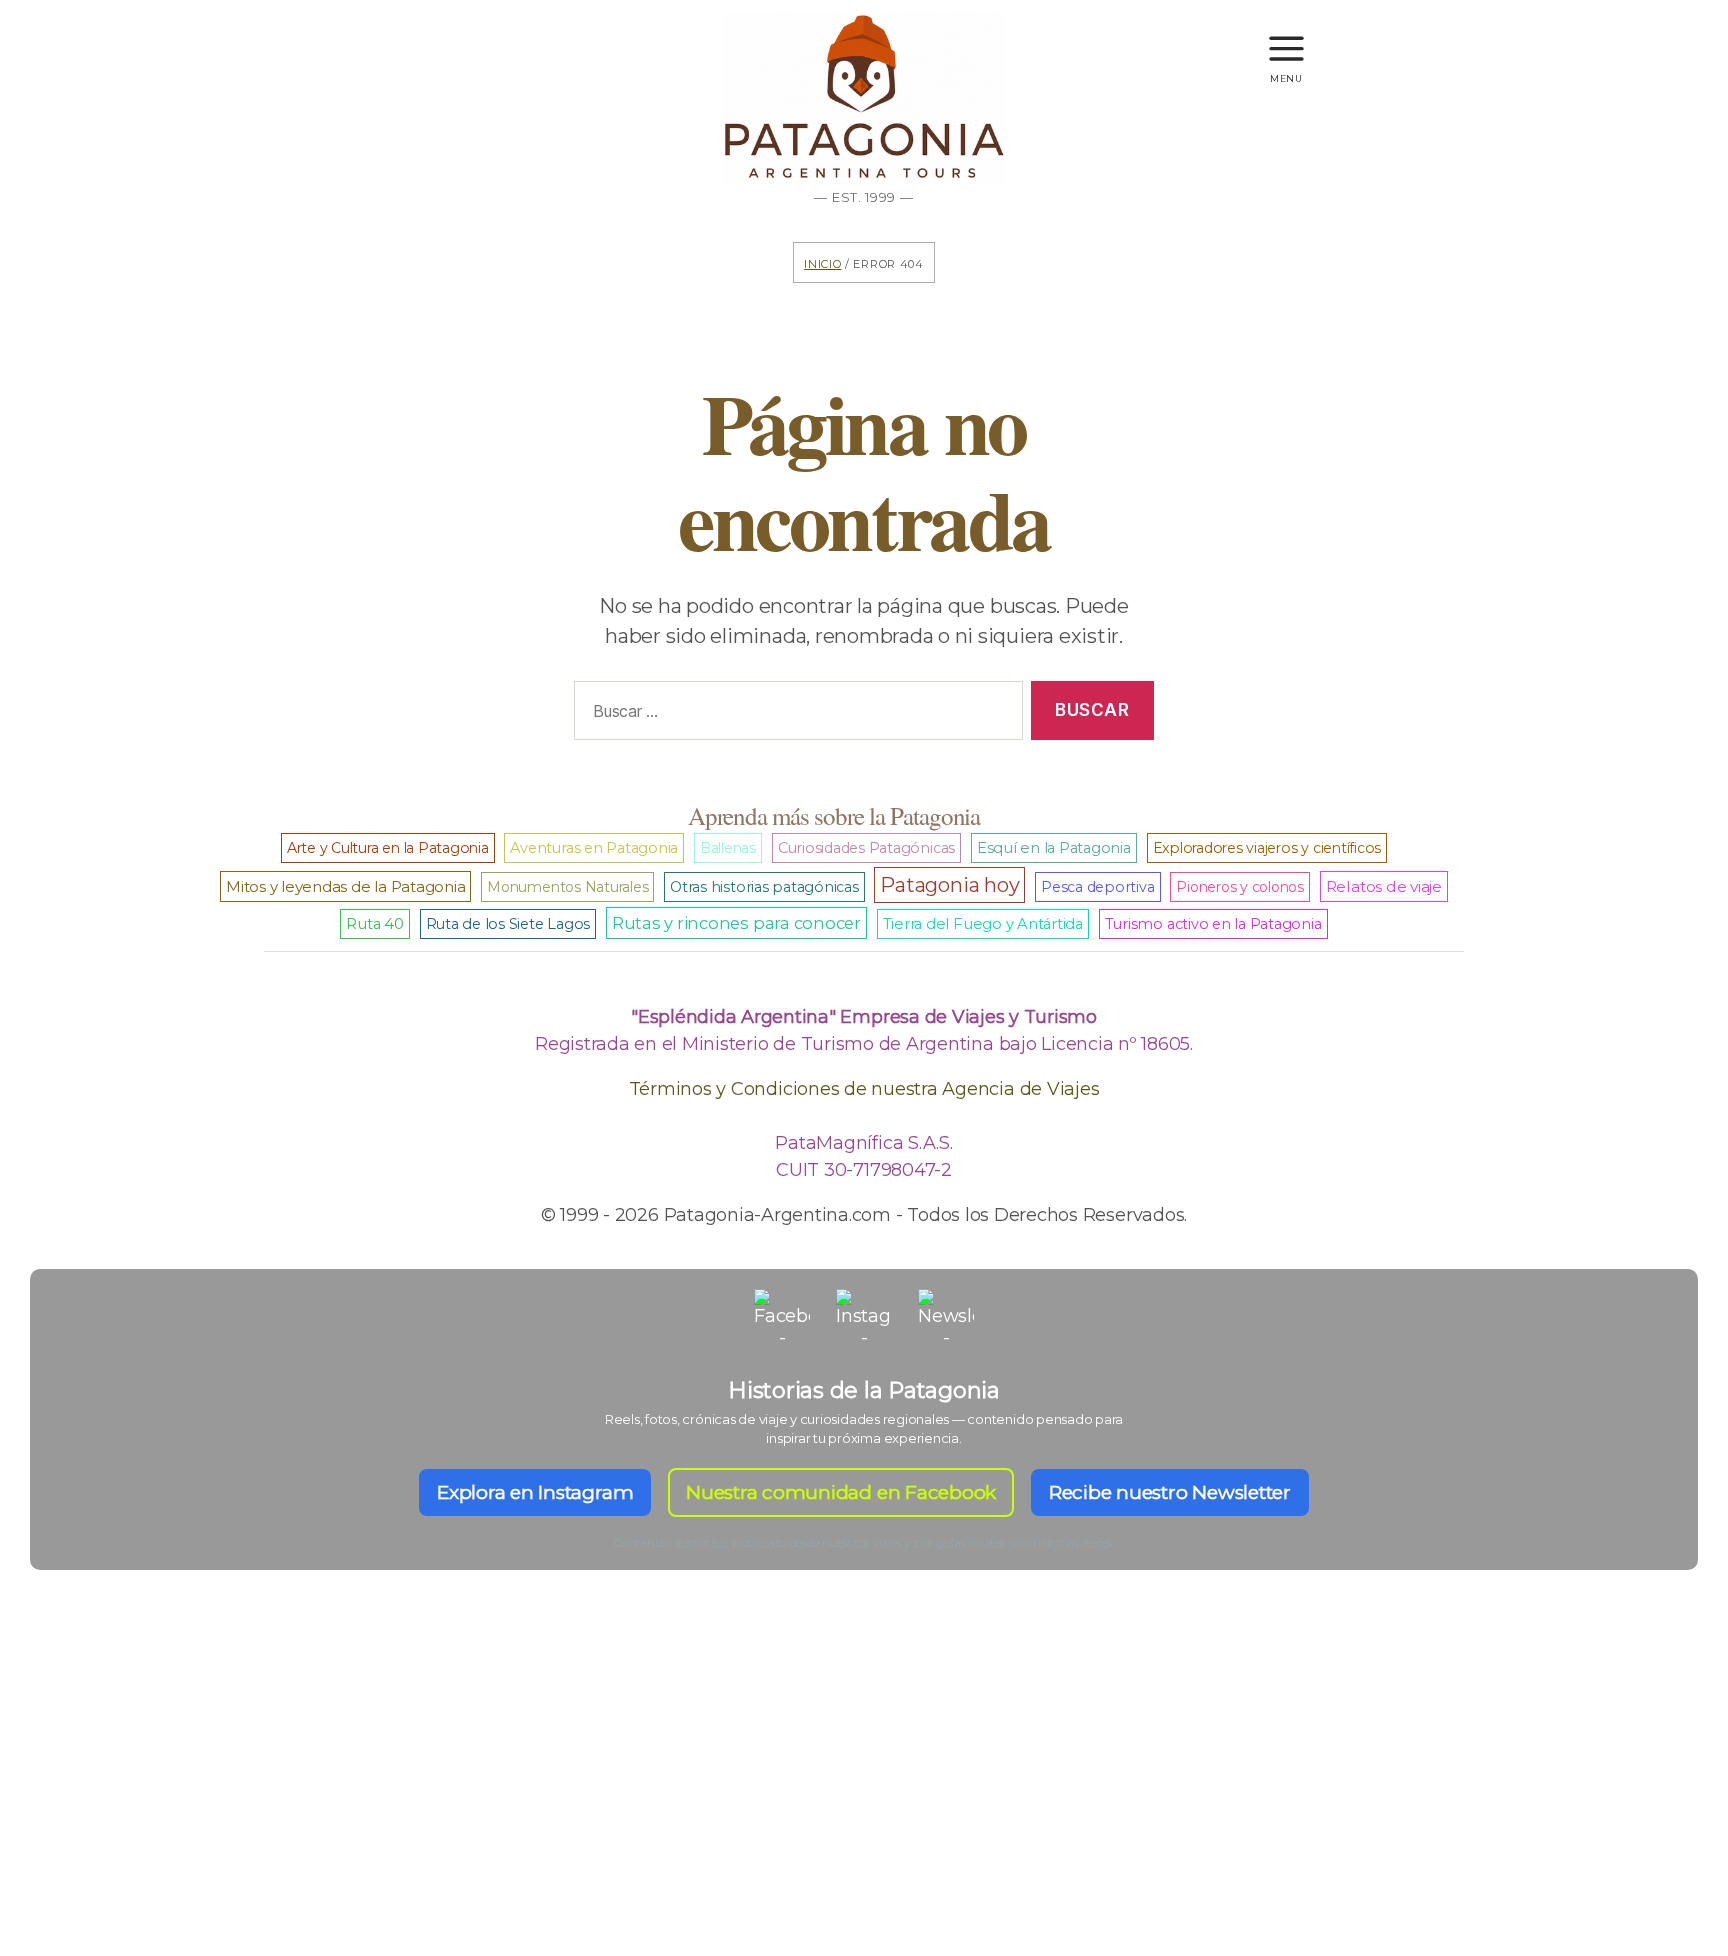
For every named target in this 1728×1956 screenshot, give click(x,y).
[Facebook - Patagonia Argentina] (782, 1317)
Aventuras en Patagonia (594, 848)
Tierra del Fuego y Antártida (983, 924)
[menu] (1286, 39)
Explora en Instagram (535, 1492)
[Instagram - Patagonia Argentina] (864, 1317)
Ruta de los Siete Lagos (508, 924)
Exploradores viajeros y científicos (1267, 848)
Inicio (822, 262)
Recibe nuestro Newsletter (1170, 1492)
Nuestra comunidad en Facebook (841, 1492)
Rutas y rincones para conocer (736, 923)
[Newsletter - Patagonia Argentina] (946, 1317)
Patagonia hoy (949, 885)
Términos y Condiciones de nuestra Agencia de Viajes (864, 1089)
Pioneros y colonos (1240, 887)
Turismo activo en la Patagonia (1213, 924)
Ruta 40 (374, 924)
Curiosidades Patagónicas (866, 848)
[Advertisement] (864, 1798)
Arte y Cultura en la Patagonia (388, 848)
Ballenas (728, 848)
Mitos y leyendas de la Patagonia (345, 886)
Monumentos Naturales (567, 887)
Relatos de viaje (1384, 886)
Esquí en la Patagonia (1054, 848)
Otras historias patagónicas (764, 887)
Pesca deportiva (1097, 887)
